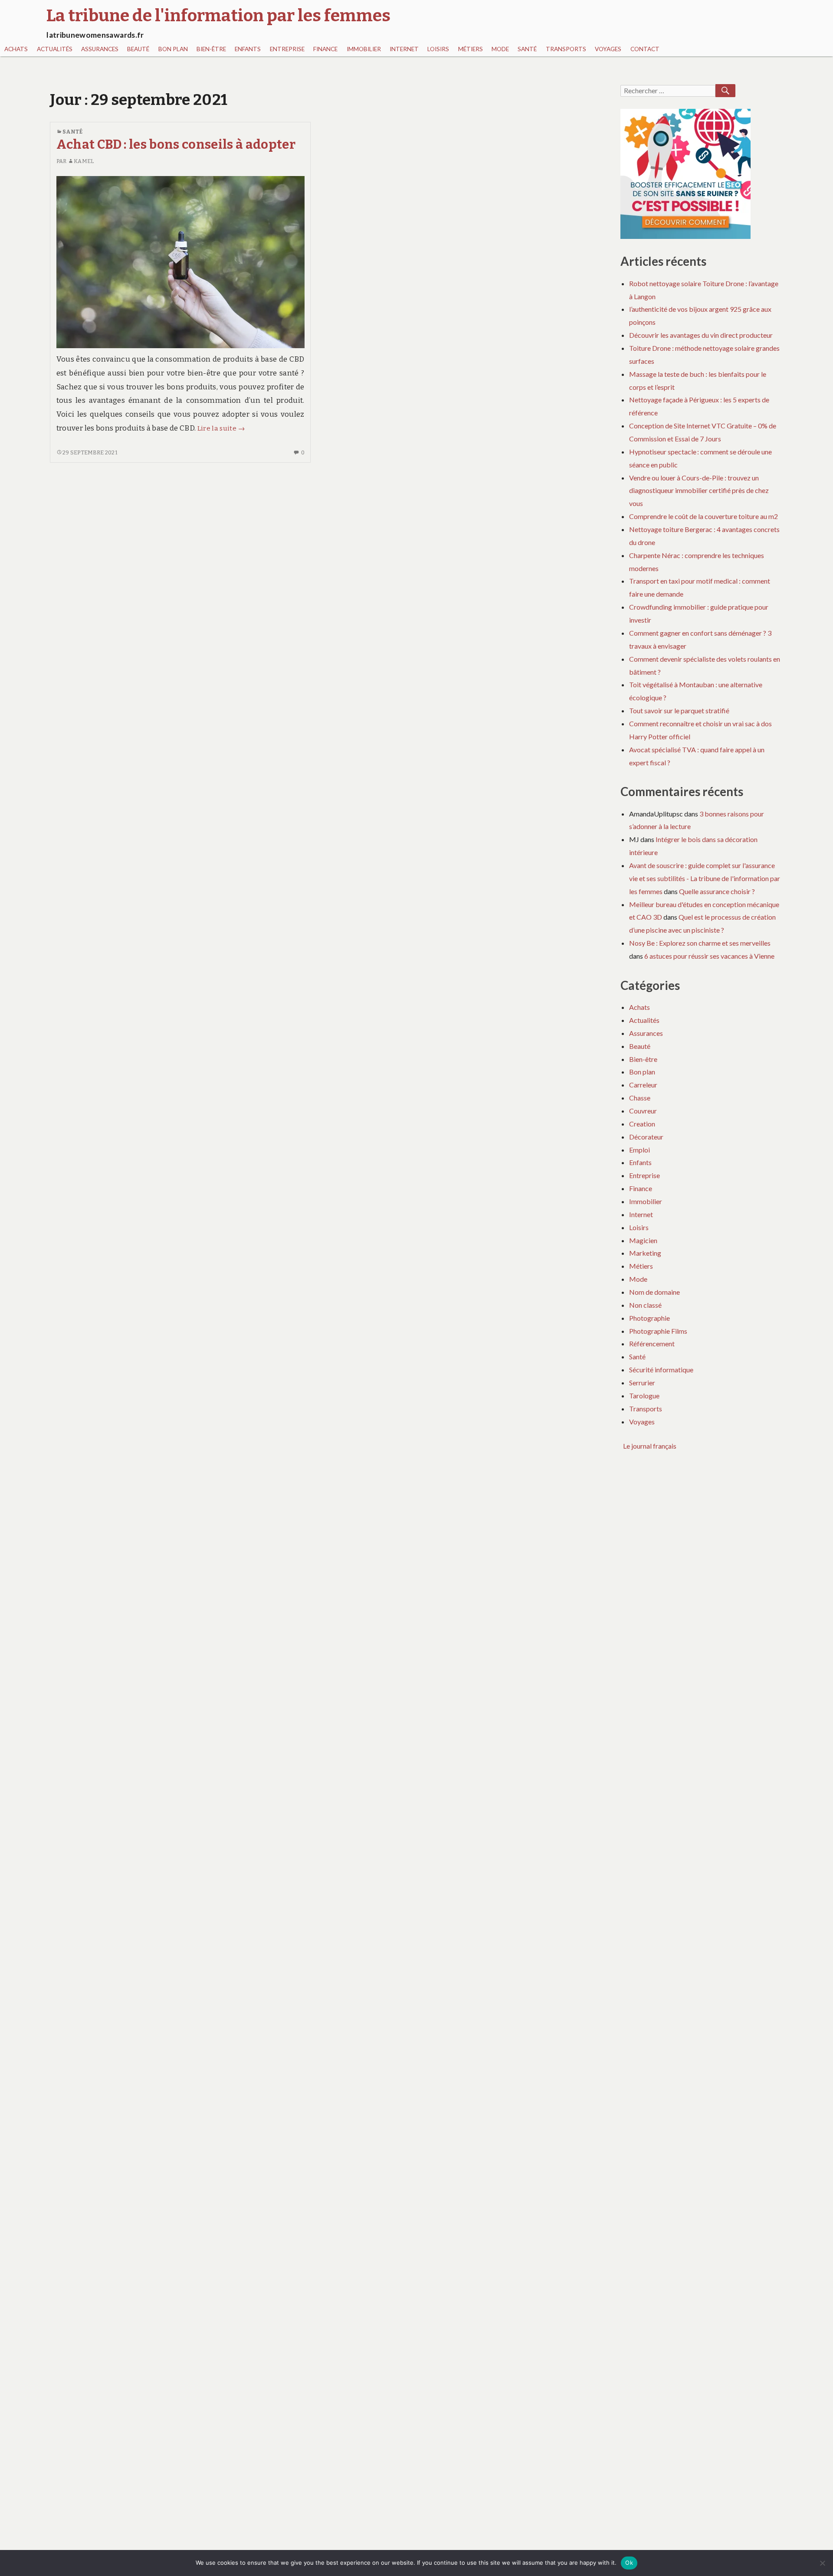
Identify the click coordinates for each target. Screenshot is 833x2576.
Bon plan (173, 49)
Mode (500, 49)
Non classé (645, 1305)
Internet (404, 49)
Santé (527, 49)
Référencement (652, 1344)
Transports (566, 49)
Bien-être (211, 49)
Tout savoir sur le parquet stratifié (679, 710)
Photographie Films (658, 1331)
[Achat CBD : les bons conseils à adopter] (180, 262)
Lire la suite (221, 428)
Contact (645, 49)
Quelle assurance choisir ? (717, 891)
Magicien (643, 1240)
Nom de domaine (654, 1292)
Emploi (640, 1150)
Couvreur (643, 1111)
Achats (16, 49)
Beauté (138, 49)
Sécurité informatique (661, 1370)
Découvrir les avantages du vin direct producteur (701, 335)
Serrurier (642, 1383)
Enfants (248, 49)
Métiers (471, 49)
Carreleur (643, 1085)
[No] (822, 2563)
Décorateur (646, 1137)
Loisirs (438, 49)
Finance (325, 49)
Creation (642, 1124)
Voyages (608, 49)
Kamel (84, 161)
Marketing (645, 1253)
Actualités (55, 49)
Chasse (640, 1098)
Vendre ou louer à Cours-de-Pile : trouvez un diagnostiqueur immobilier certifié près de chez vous (699, 491)
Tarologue (644, 1396)
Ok (629, 2563)
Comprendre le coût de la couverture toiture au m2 (703, 516)
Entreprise (287, 49)
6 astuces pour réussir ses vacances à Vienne (709, 956)
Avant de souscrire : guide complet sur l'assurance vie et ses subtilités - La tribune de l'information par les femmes (705, 878)
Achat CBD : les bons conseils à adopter (176, 145)
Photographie (649, 1318)
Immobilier (364, 49)
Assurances (100, 49)
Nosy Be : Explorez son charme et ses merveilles (700, 943)
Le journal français (650, 1446)
